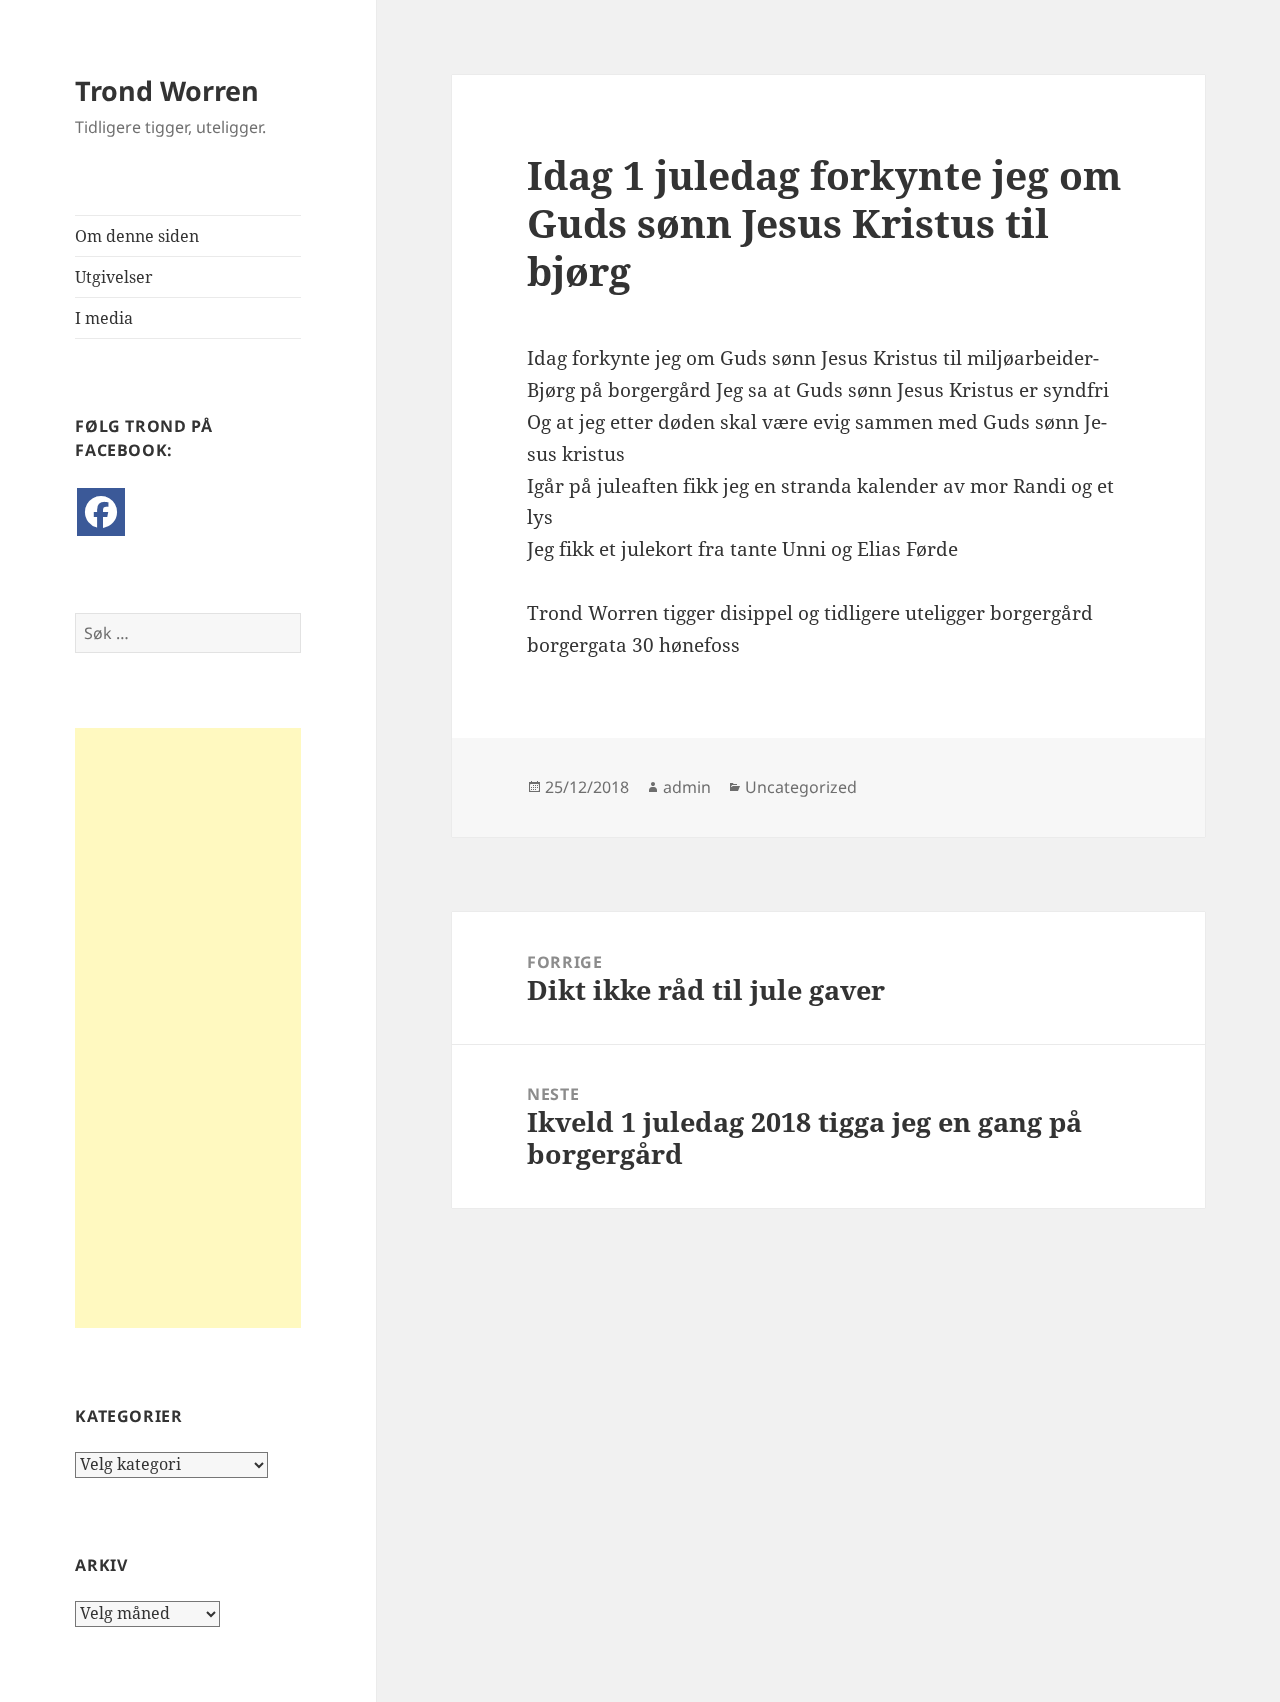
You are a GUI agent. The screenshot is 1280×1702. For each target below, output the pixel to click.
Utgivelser (114, 277)
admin (687, 787)
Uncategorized (801, 787)
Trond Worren (167, 90)
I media (104, 318)
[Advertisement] (188, 1028)
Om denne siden (137, 236)
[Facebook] (101, 512)
